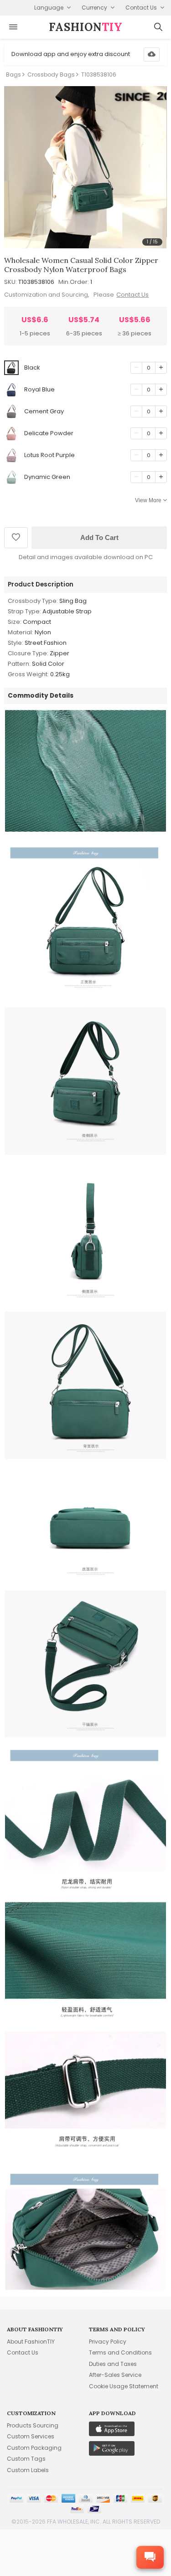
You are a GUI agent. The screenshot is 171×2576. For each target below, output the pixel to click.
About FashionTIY (31, 2342)
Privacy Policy (108, 2342)
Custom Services (31, 2436)
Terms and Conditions (120, 2352)
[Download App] (152, 54)
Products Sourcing (33, 2425)
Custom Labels (28, 2470)
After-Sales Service (115, 2375)
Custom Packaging (34, 2448)
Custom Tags (26, 2459)
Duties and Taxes (113, 2364)
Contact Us (132, 295)
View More (148, 500)
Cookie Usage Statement (124, 2386)
